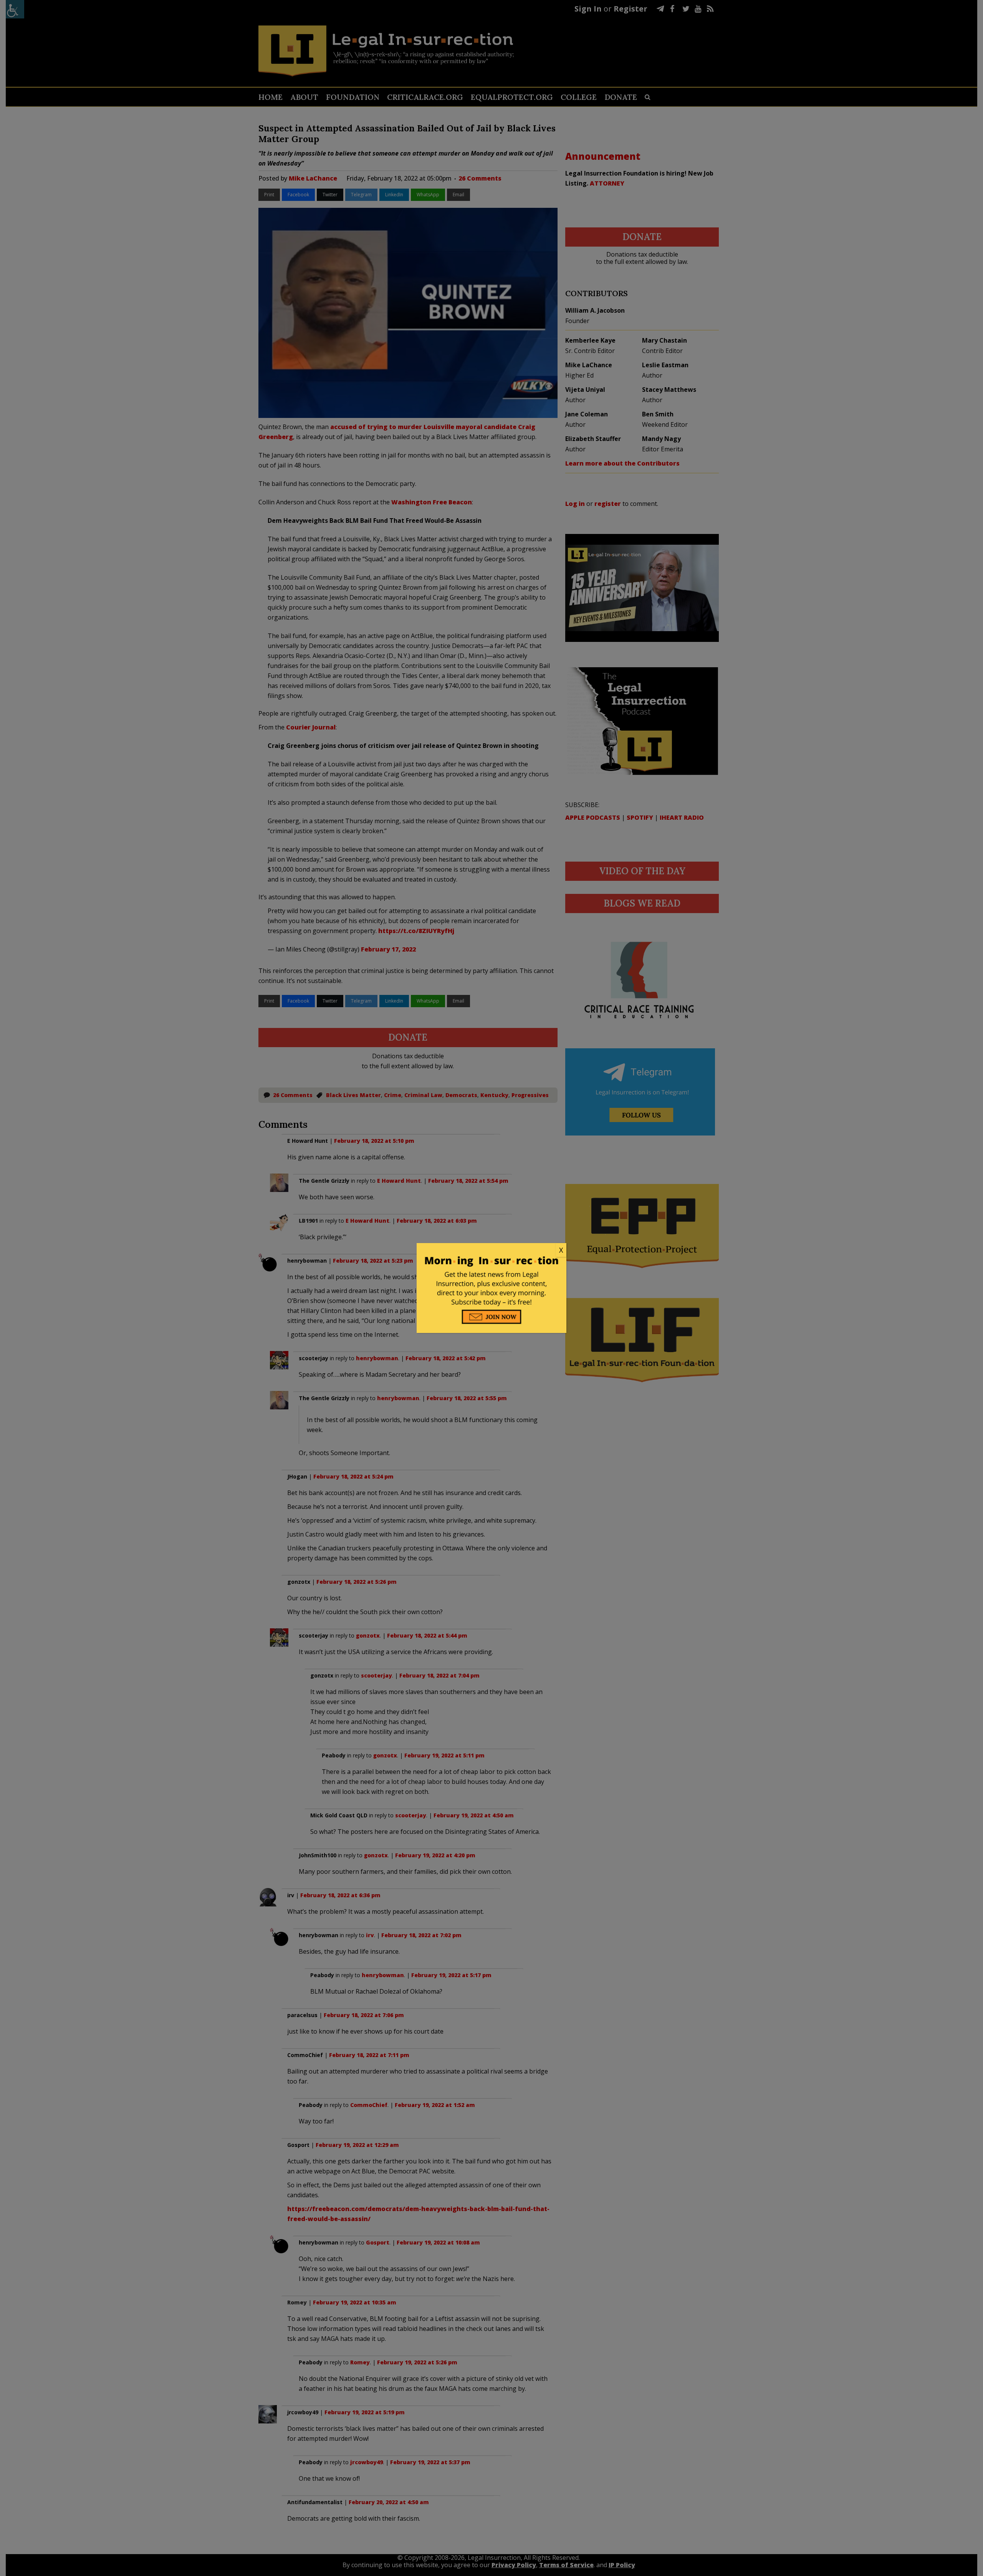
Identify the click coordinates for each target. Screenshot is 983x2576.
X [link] (561, 1250)
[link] (491, 1250)
